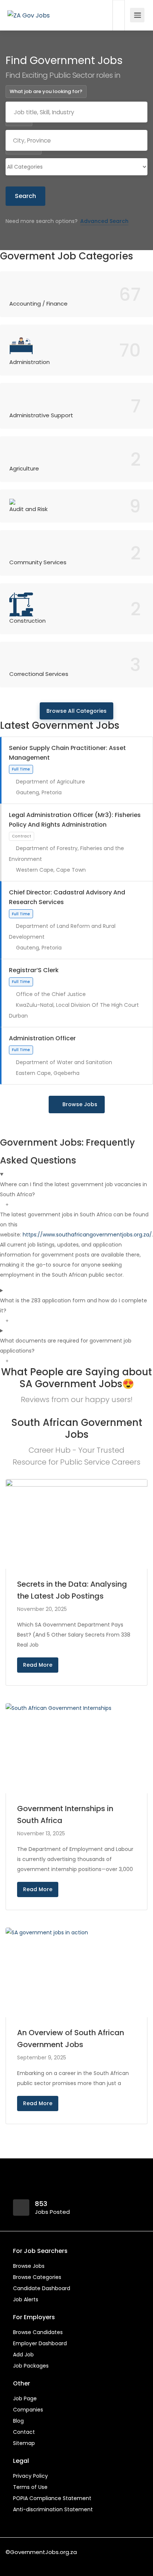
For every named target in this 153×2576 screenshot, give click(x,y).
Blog (18, 2421)
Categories (24, 148)
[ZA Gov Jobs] (29, 5)
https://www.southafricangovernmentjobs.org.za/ (87, 1235)
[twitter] (38, 2562)
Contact (24, 2432)
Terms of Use (30, 2487)
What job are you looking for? (46, 91)
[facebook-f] (13, 2562)
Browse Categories (37, 2277)
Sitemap (24, 2443)
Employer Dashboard (40, 2343)
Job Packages (31, 2366)
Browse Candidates (38, 2332)
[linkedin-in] (25, 2562)
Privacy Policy (30, 2476)
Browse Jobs (80, 1104)
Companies (28, 2410)
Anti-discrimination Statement (53, 2509)
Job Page (25, 2398)
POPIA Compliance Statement (52, 2498)
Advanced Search (104, 221)
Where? (19, 120)
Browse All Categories (76, 711)
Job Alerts (26, 2299)
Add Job (23, 2355)
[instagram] (50, 2562)
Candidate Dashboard (42, 2288)
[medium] (62, 2562)
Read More (38, 1665)
